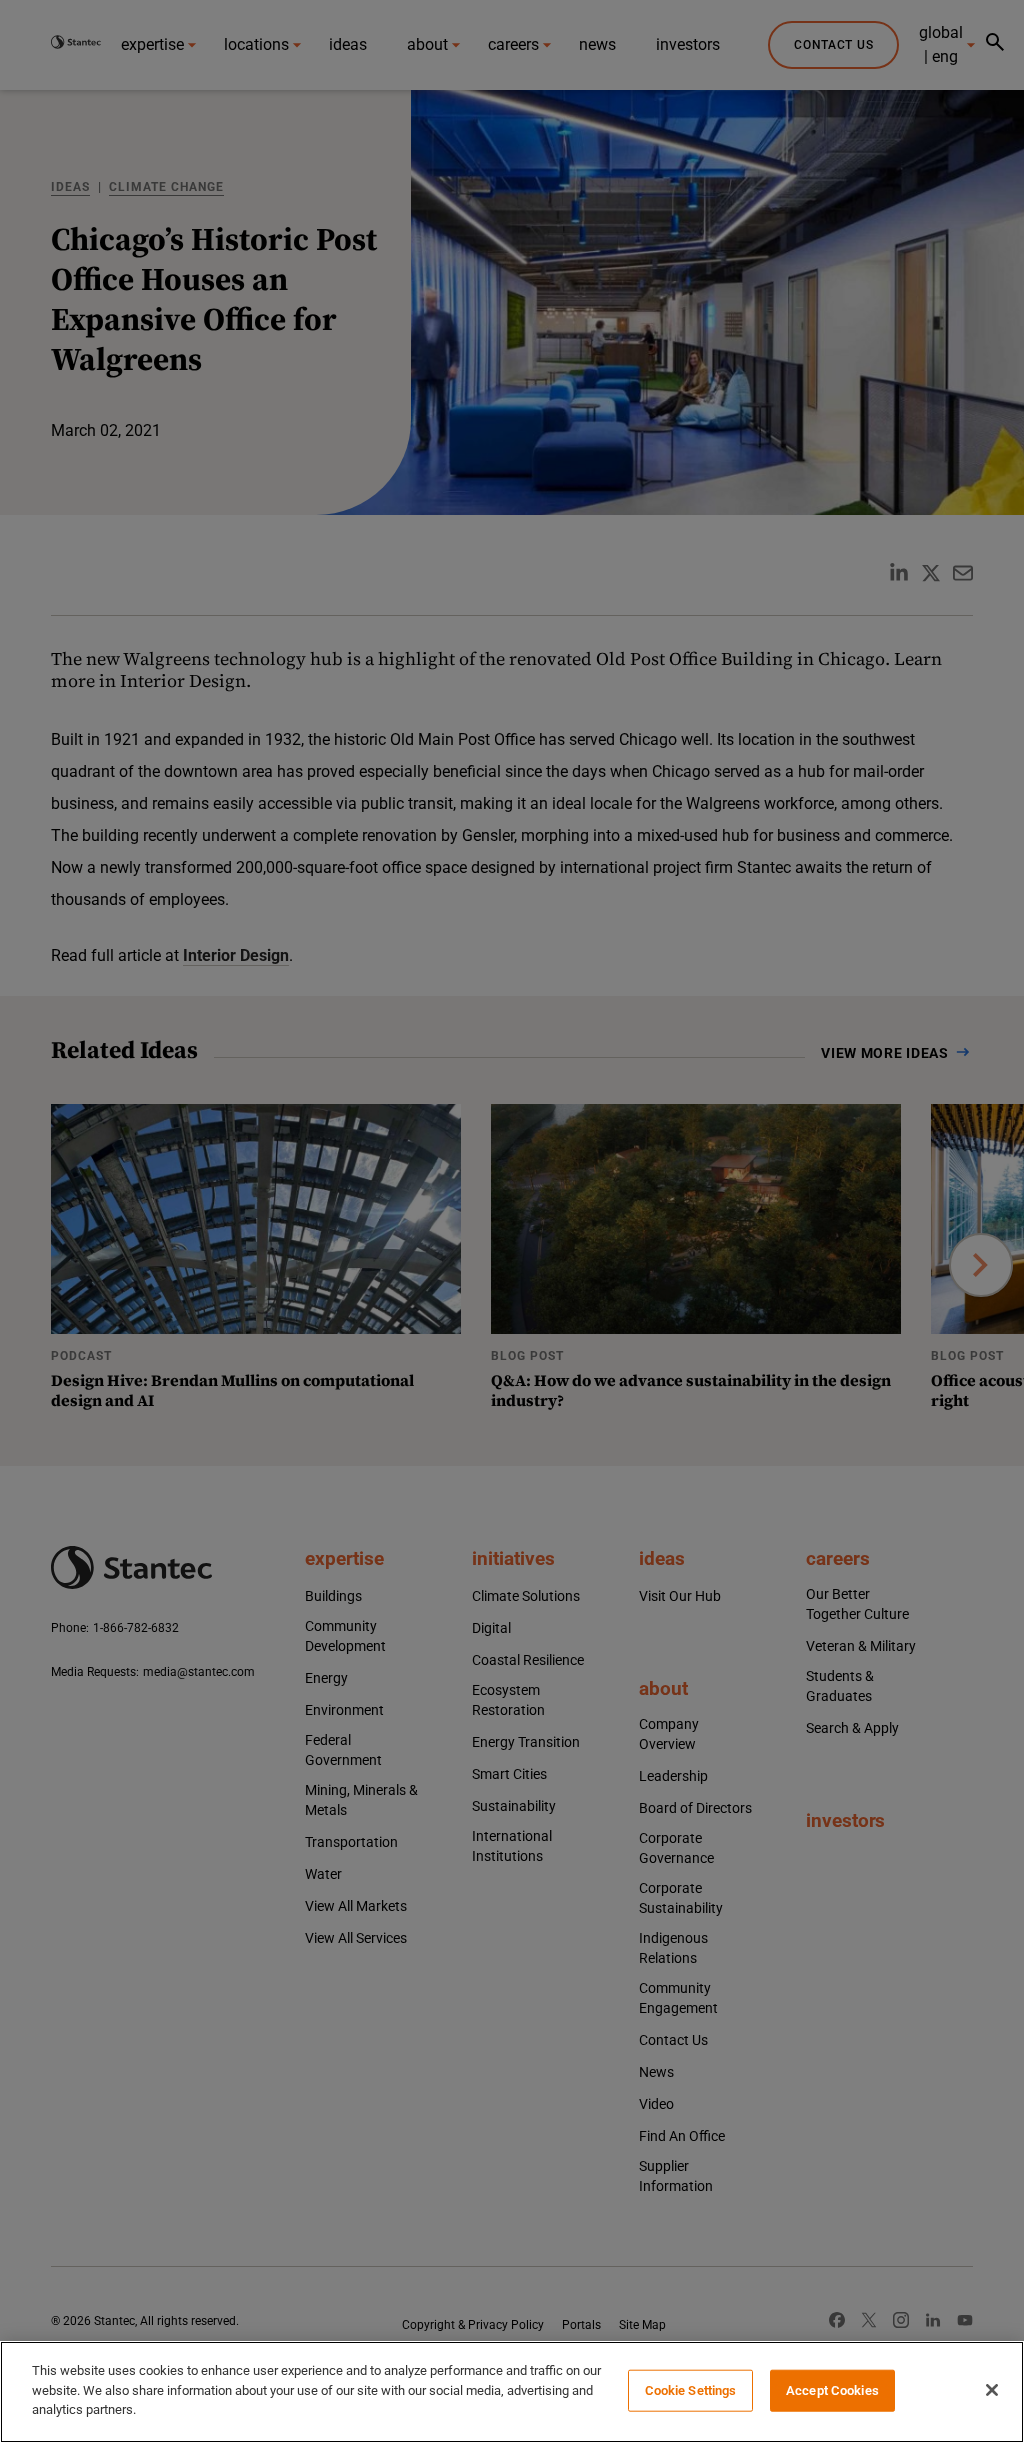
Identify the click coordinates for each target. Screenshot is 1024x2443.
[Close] (992, 2390)
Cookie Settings (691, 2390)
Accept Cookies (832, 2390)
